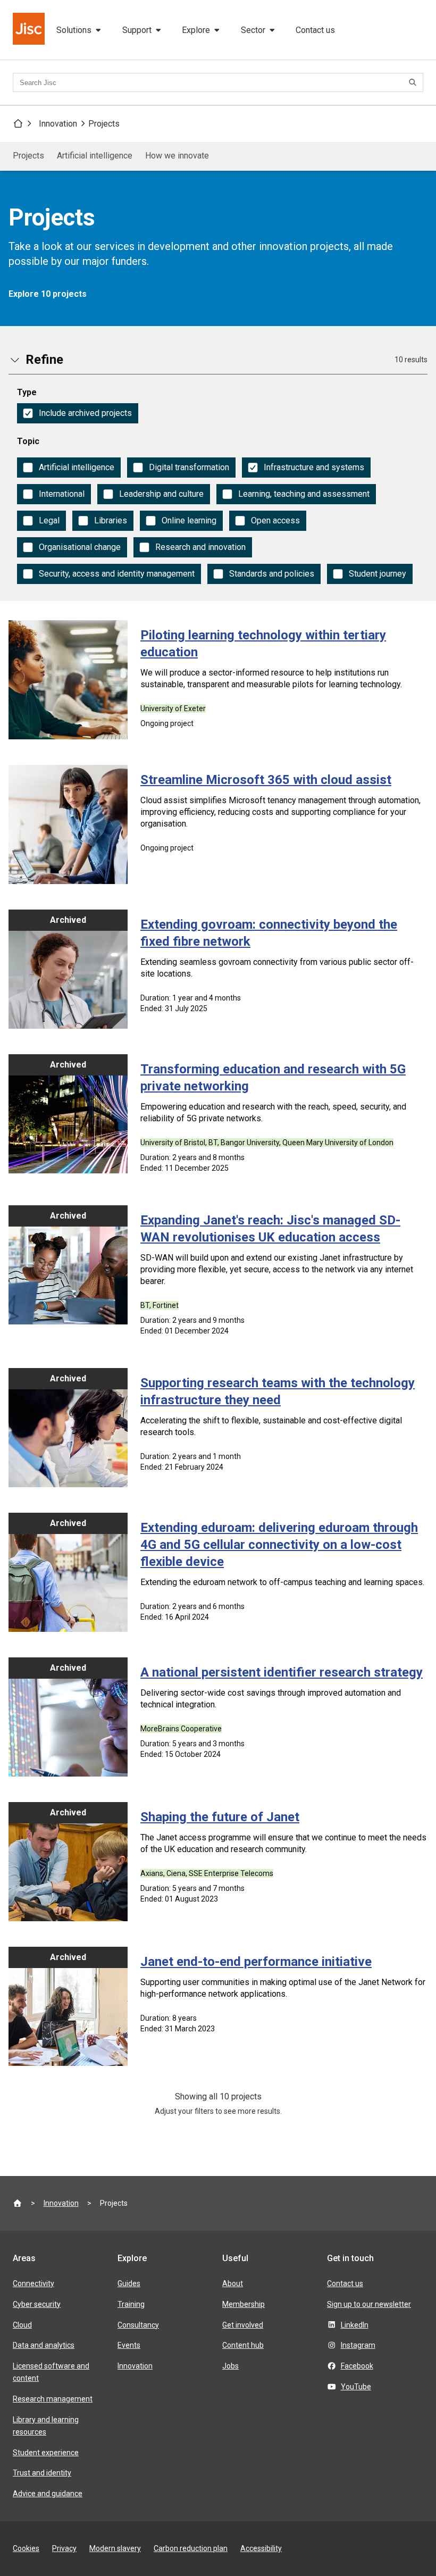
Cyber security (37, 2304)
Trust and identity (42, 2473)
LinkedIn (355, 2325)
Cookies (26, 2548)
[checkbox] (78, 413)
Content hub (243, 2345)
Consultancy (138, 2325)
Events (129, 2345)
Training (131, 2304)
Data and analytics (44, 2345)
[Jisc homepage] (30, 30)
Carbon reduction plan (191, 2548)
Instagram (358, 2345)
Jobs (230, 2366)
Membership (244, 2304)
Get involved (243, 2325)
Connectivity (33, 2283)
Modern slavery (115, 2548)
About (233, 2283)
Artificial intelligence (95, 156)
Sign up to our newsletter (369, 2304)
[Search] (414, 82)
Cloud (22, 2325)
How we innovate (177, 156)
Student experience (46, 2453)
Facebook (357, 2366)
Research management (53, 2399)
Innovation (58, 124)
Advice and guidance (48, 2494)
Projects (104, 124)
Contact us (315, 30)
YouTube (356, 2387)
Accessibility (261, 2548)
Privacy (64, 2548)
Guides (129, 2283)
